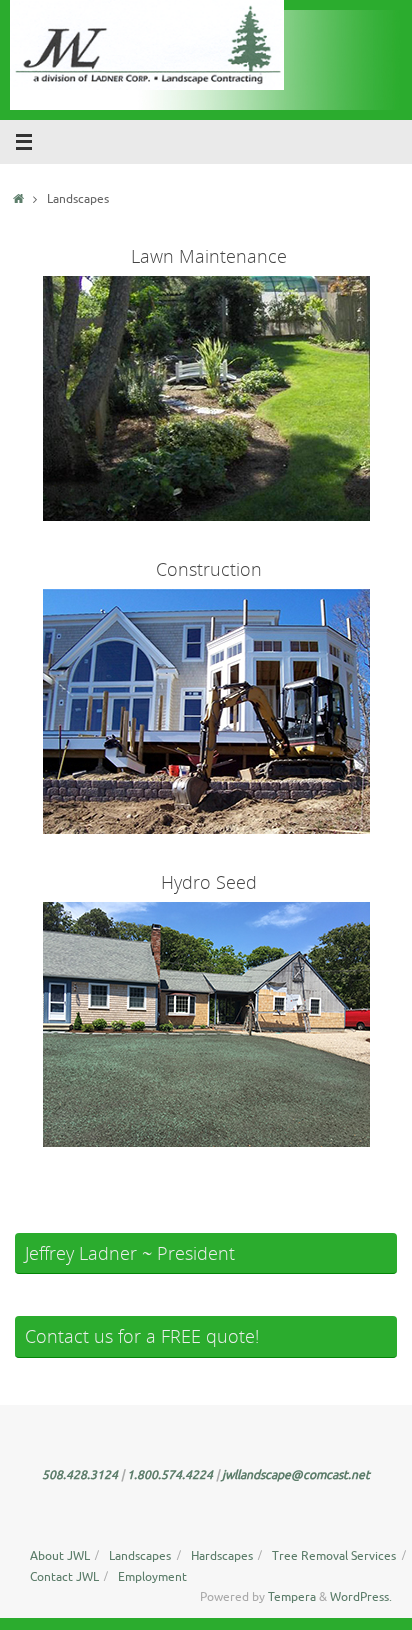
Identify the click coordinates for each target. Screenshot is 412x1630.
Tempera (292, 1597)
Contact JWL (64, 1577)
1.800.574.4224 (171, 1475)
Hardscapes (222, 1556)
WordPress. (361, 1597)
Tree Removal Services (334, 1556)
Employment (152, 1577)
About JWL (60, 1556)
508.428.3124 (81, 1475)
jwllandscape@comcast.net (296, 1475)
